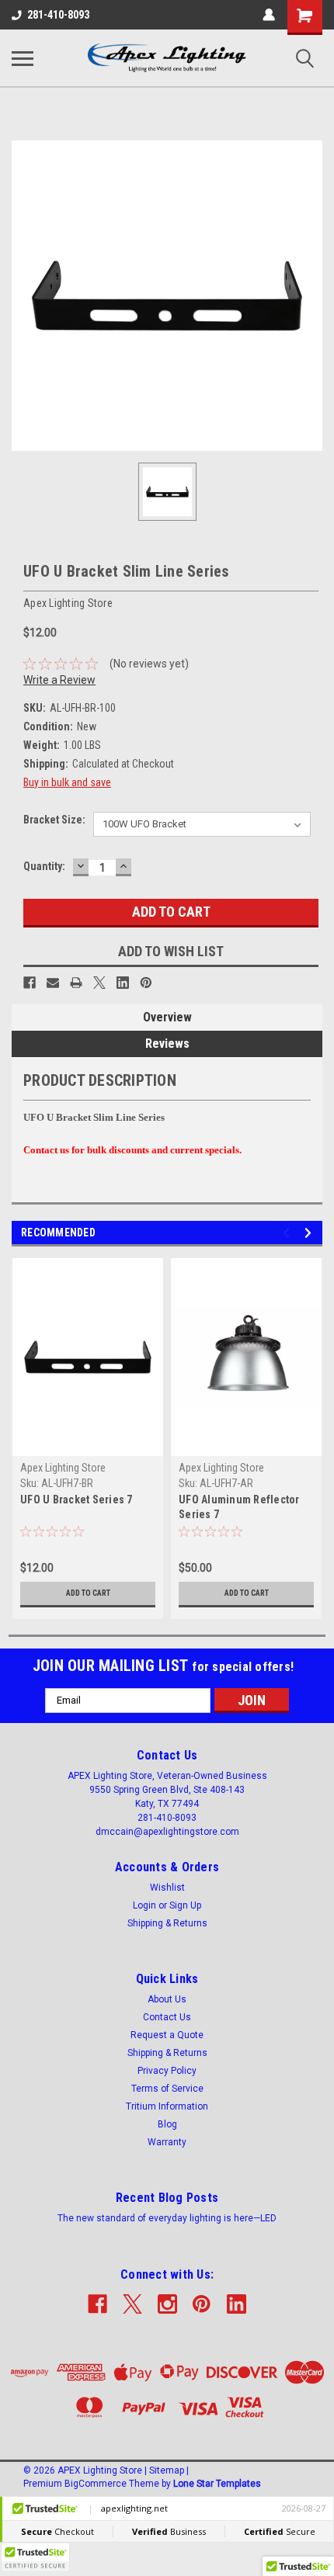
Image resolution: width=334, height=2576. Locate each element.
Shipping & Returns (167, 1923)
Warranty (167, 2142)
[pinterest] (202, 2304)
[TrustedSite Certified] (35, 2557)
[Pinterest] (146, 983)
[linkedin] (237, 2304)
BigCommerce (96, 2484)
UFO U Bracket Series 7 (77, 1499)
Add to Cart (88, 1593)
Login (144, 1905)
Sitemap (167, 2470)
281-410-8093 (58, 15)
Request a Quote (167, 2035)
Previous (289, 1233)
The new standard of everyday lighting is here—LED (167, 2218)
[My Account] (269, 15)
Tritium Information (167, 2106)
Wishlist (167, 1888)
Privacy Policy (167, 2071)
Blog (167, 2124)
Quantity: (44, 866)
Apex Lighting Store (63, 1468)
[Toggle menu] (23, 58)
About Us (167, 1999)
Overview (167, 1017)
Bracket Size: (54, 820)
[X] (99, 983)
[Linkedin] (123, 983)
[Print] (76, 983)
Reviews (167, 1044)
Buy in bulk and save (67, 782)
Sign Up (185, 1905)
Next (310, 1233)
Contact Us (167, 2017)
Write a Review (59, 680)
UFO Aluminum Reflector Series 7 (239, 1507)
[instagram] (167, 2304)
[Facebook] (30, 983)
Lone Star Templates (217, 2484)
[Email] (53, 983)
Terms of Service (167, 2089)
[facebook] (97, 2304)
